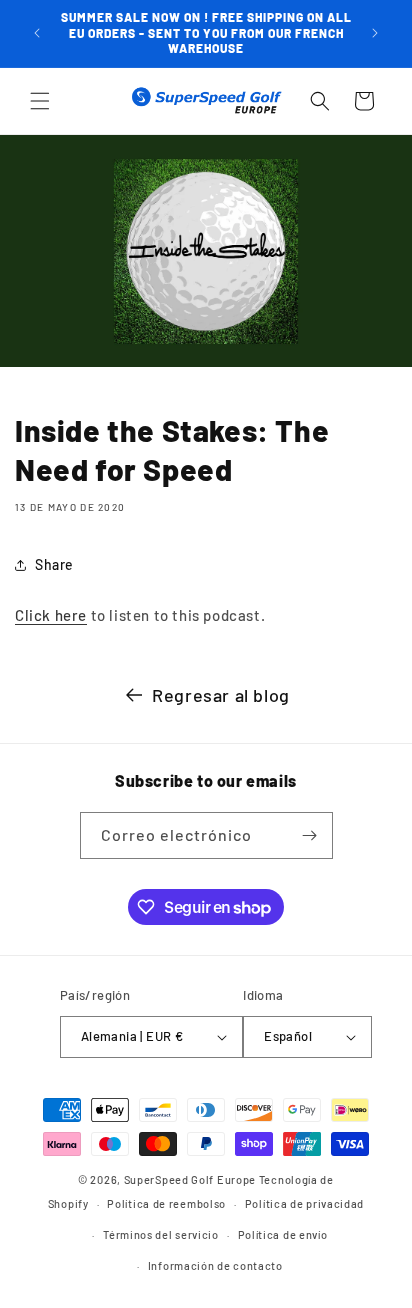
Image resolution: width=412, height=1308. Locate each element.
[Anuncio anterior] (37, 33)
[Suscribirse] (310, 835)
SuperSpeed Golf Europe (190, 1179)
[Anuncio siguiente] (375, 33)
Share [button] (54, 564)
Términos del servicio (161, 1234)
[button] (40, 101)
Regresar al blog (221, 695)
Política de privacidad (304, 1203)
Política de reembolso (166, 1203)
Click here (51, 615)
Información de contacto (215, 1265)
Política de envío (283, 1234)
